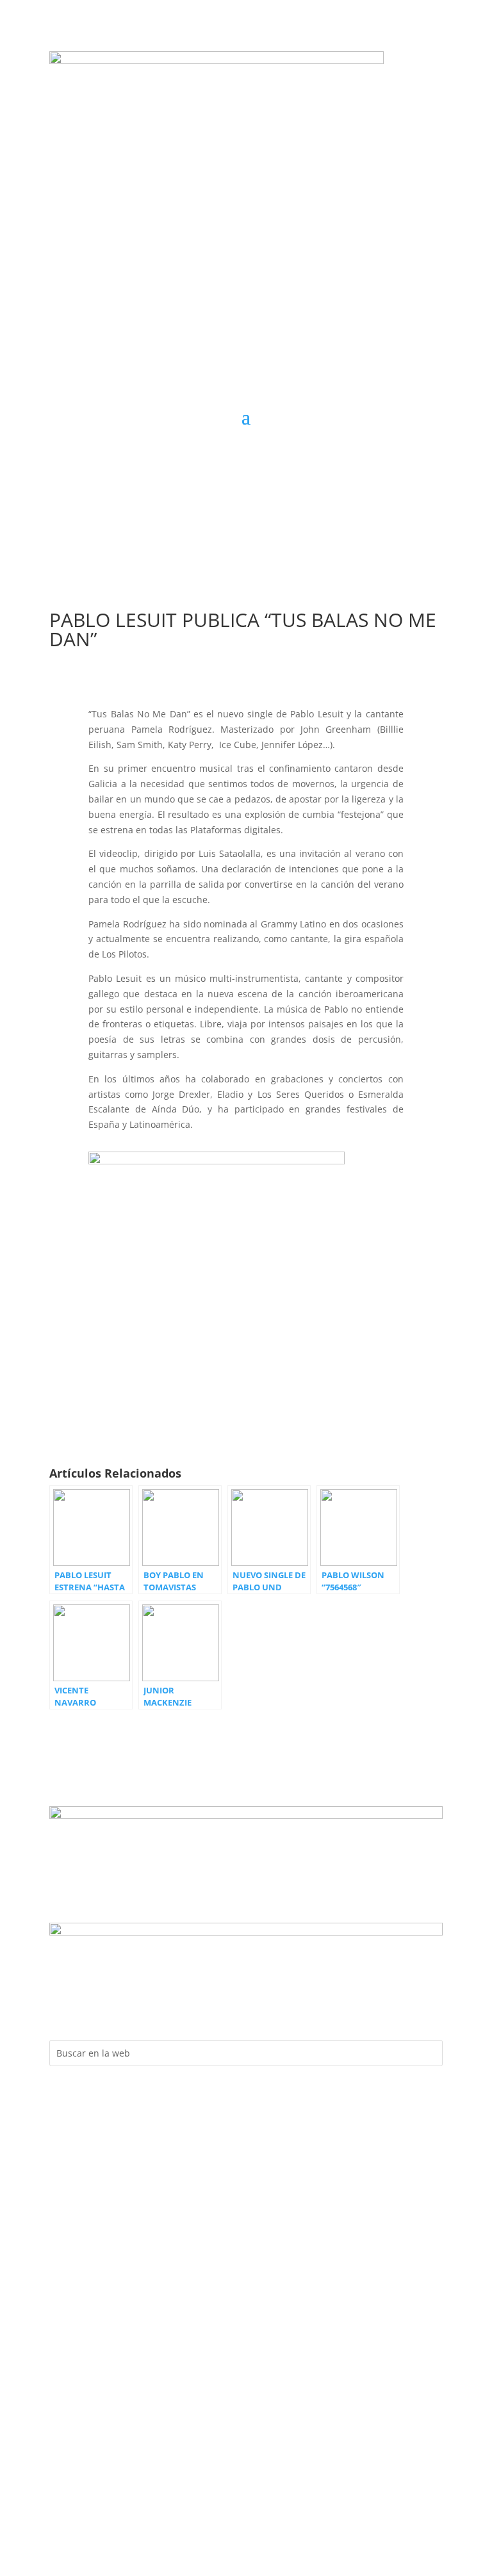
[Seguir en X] (272, 455)
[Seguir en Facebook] (195, 455)
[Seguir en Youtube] (246, 455)
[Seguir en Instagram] (220, 455)
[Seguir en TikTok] (297, 455)
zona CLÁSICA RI (380, 506)
